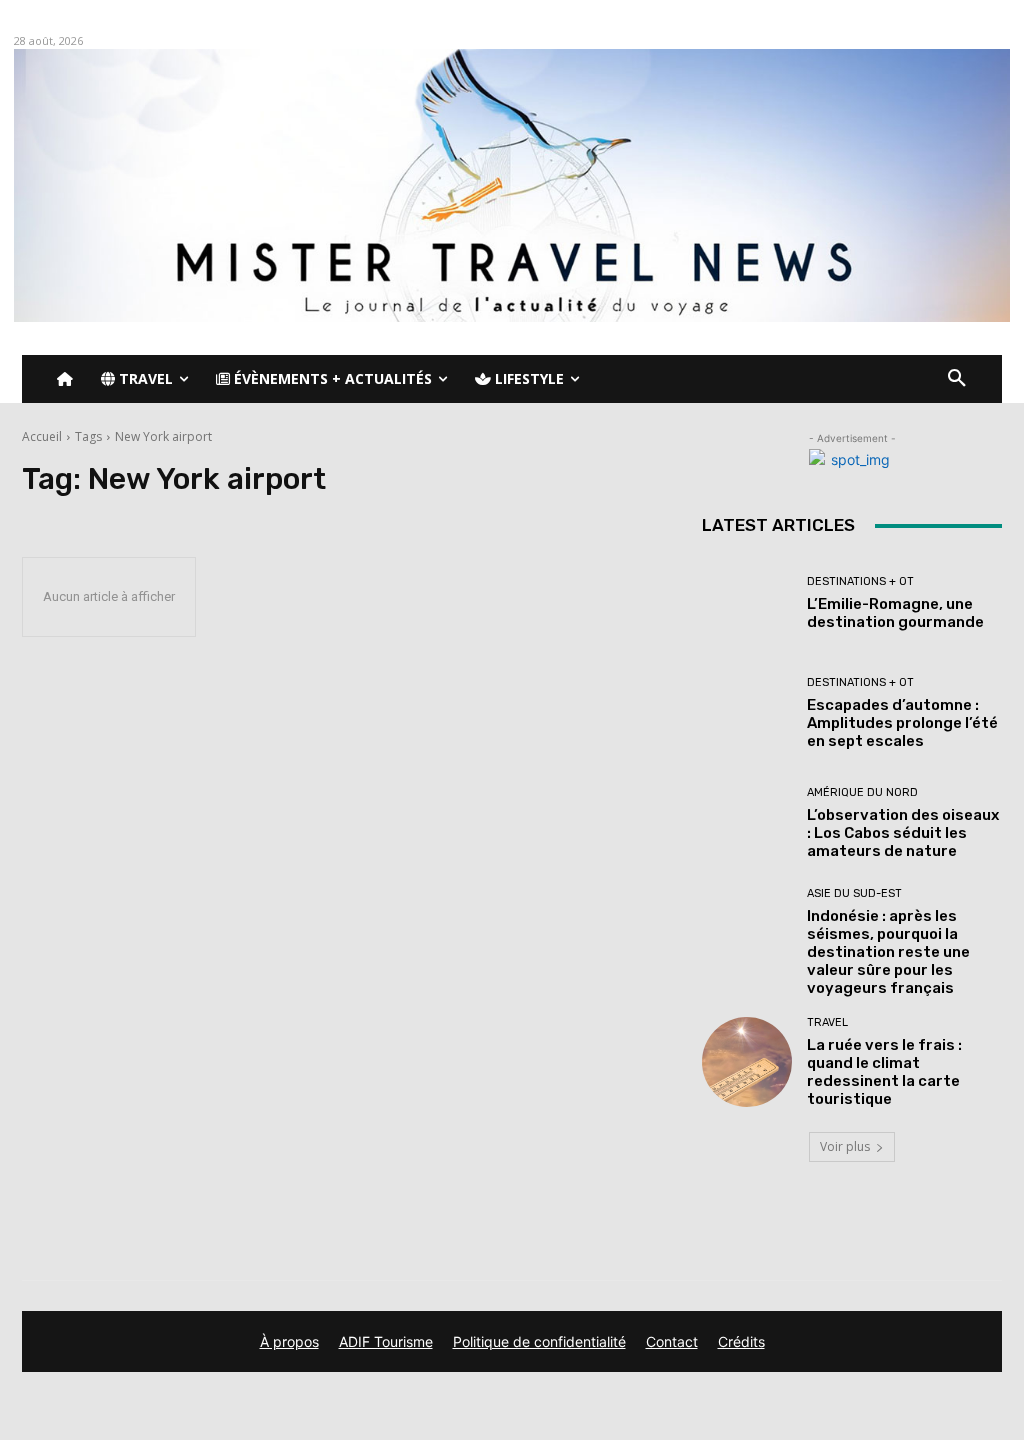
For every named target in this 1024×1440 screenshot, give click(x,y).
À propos (289, 1341)
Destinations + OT (860, 581)
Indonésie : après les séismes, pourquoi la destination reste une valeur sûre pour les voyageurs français (888, 952)
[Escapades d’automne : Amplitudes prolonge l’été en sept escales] (747, 713)
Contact (672, 1341)
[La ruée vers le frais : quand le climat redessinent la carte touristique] (747, 1062)
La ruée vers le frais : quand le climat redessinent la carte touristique (884, 1072)
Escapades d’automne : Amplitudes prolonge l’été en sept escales (902, 723)
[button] (957, 379)
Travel (827, 1022)
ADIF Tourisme (386, 1341)
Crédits (741, 1341)
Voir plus (845, 1146)
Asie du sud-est (854, 893)
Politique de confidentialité (539, 1341)
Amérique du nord (862, 792)
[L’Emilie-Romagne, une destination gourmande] (747, 603)
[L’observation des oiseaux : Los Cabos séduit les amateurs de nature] (747, 823)
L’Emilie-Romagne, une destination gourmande (895, 613)
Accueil (42, 436)
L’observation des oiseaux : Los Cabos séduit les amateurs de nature (903, 833)
